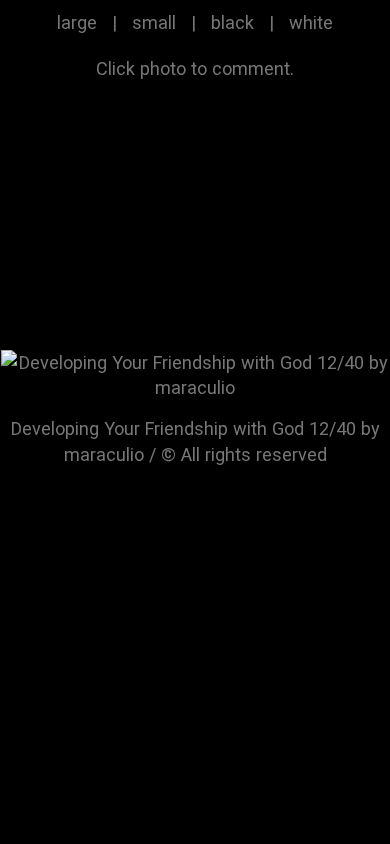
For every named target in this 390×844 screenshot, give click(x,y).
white (311, 22)
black (232, 22)
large (77, 22)
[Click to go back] (195, 373)
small (154, 22)
